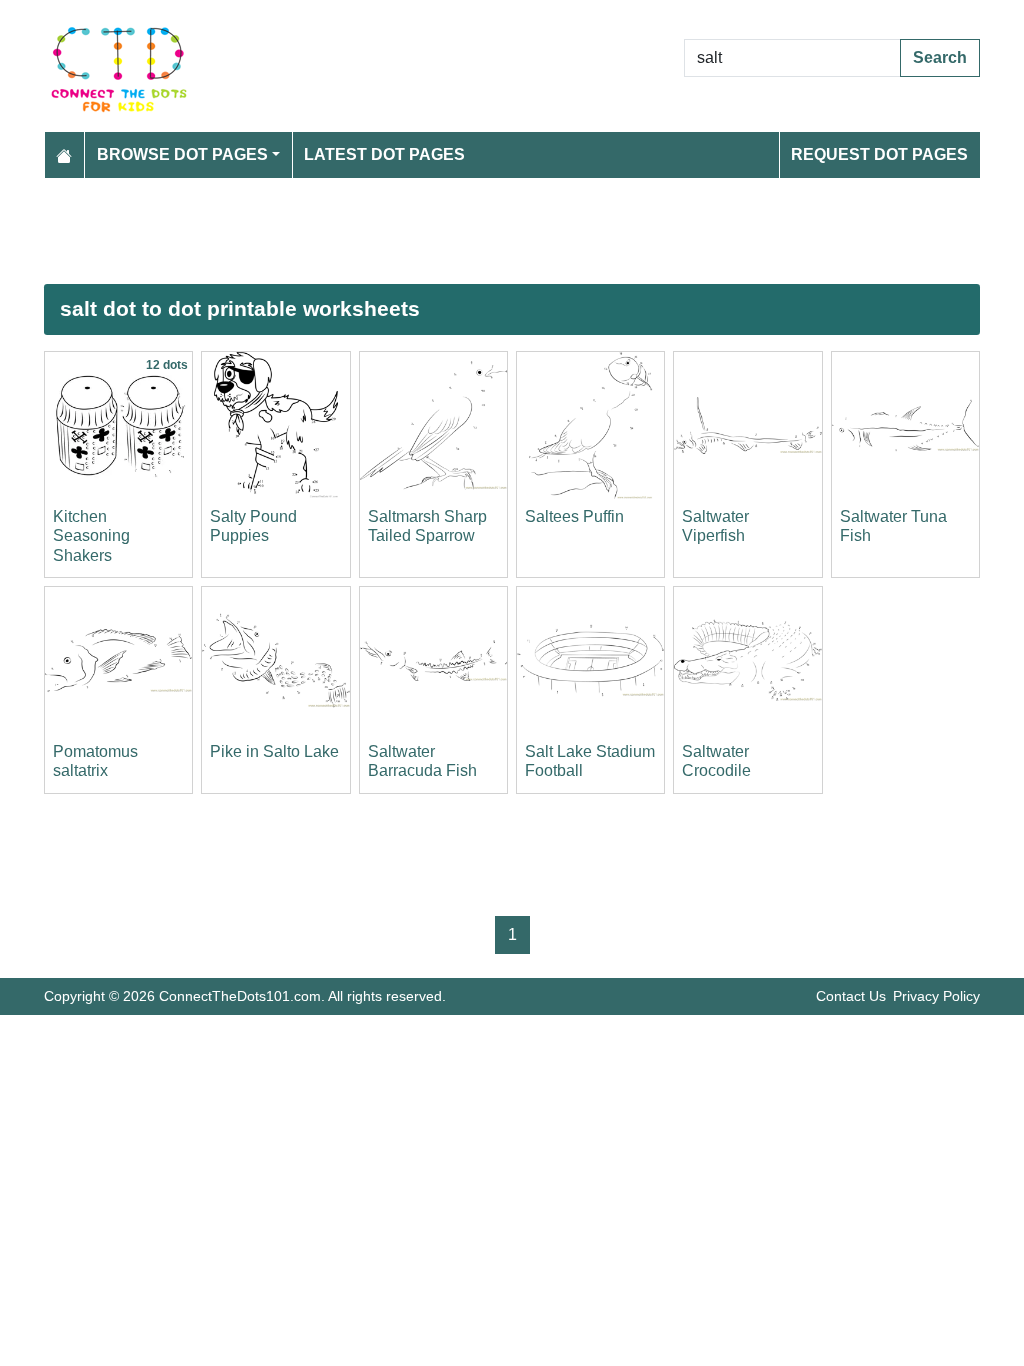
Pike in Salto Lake (274, 751)
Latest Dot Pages (384, 154)
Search (940, 57)
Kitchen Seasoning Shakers (91, 535)
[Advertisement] (512, 231)
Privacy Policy (936, 996)
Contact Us (851, 996)
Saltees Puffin (574, 516)
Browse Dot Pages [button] (182, 154)
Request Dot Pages (879, 154)
